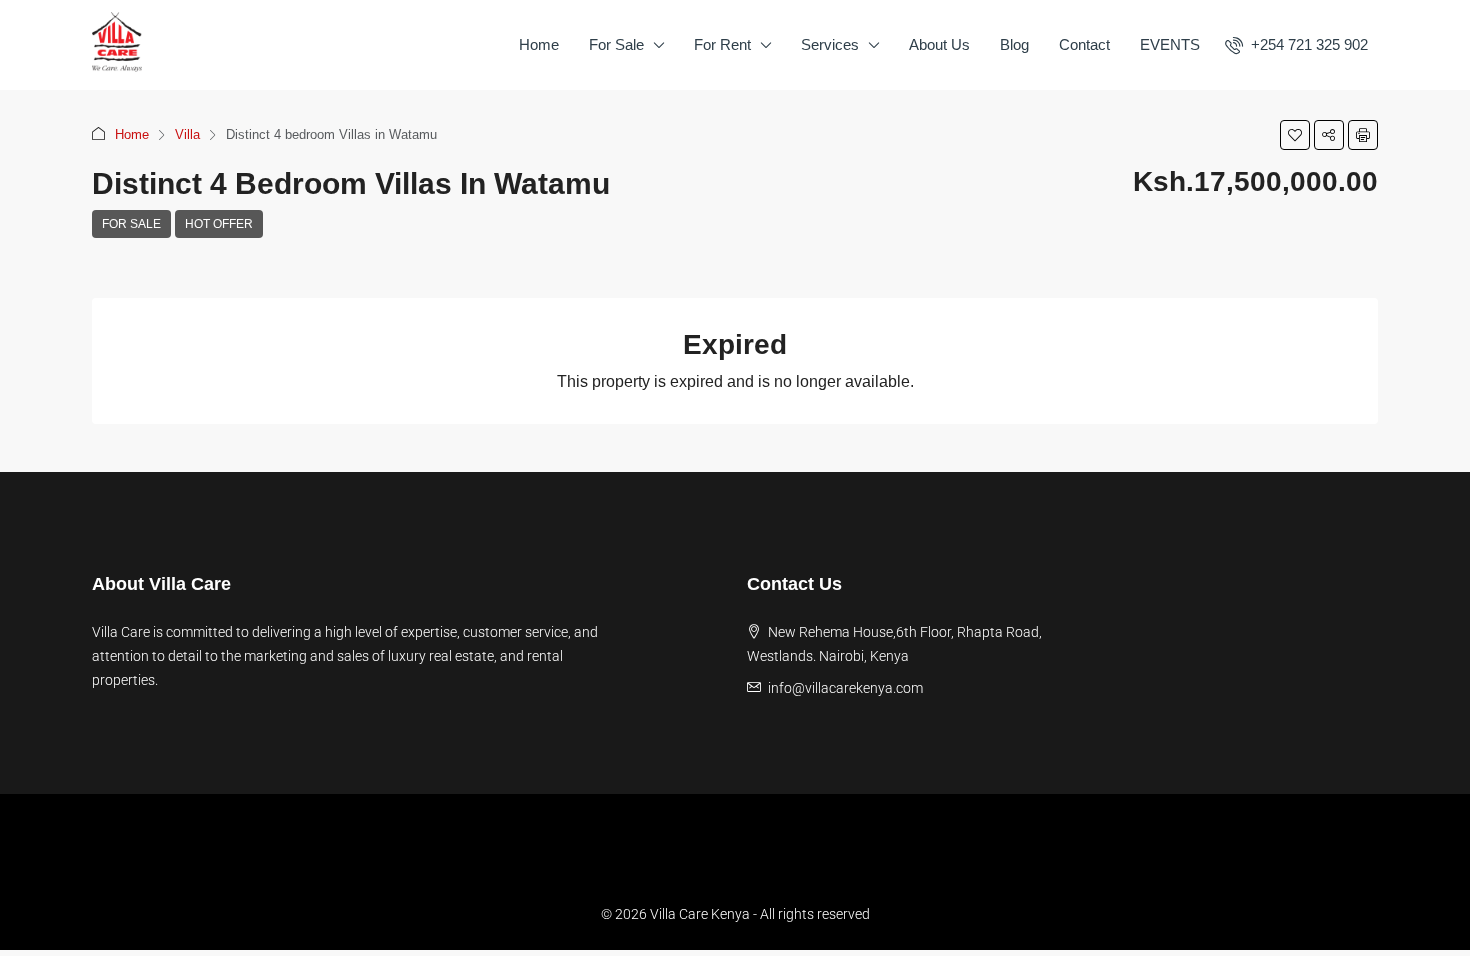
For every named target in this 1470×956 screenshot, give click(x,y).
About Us (939, 44)
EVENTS (1170, 44)
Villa (187, 134)
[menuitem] (1296, 44)
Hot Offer (219, 224)
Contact (1084, 44)
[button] (1295, 135)
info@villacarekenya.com (845, 688)
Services (830, 44)
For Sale (616, 44)
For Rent (722, 44)
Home (539, 44)
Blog (1014, 44)
